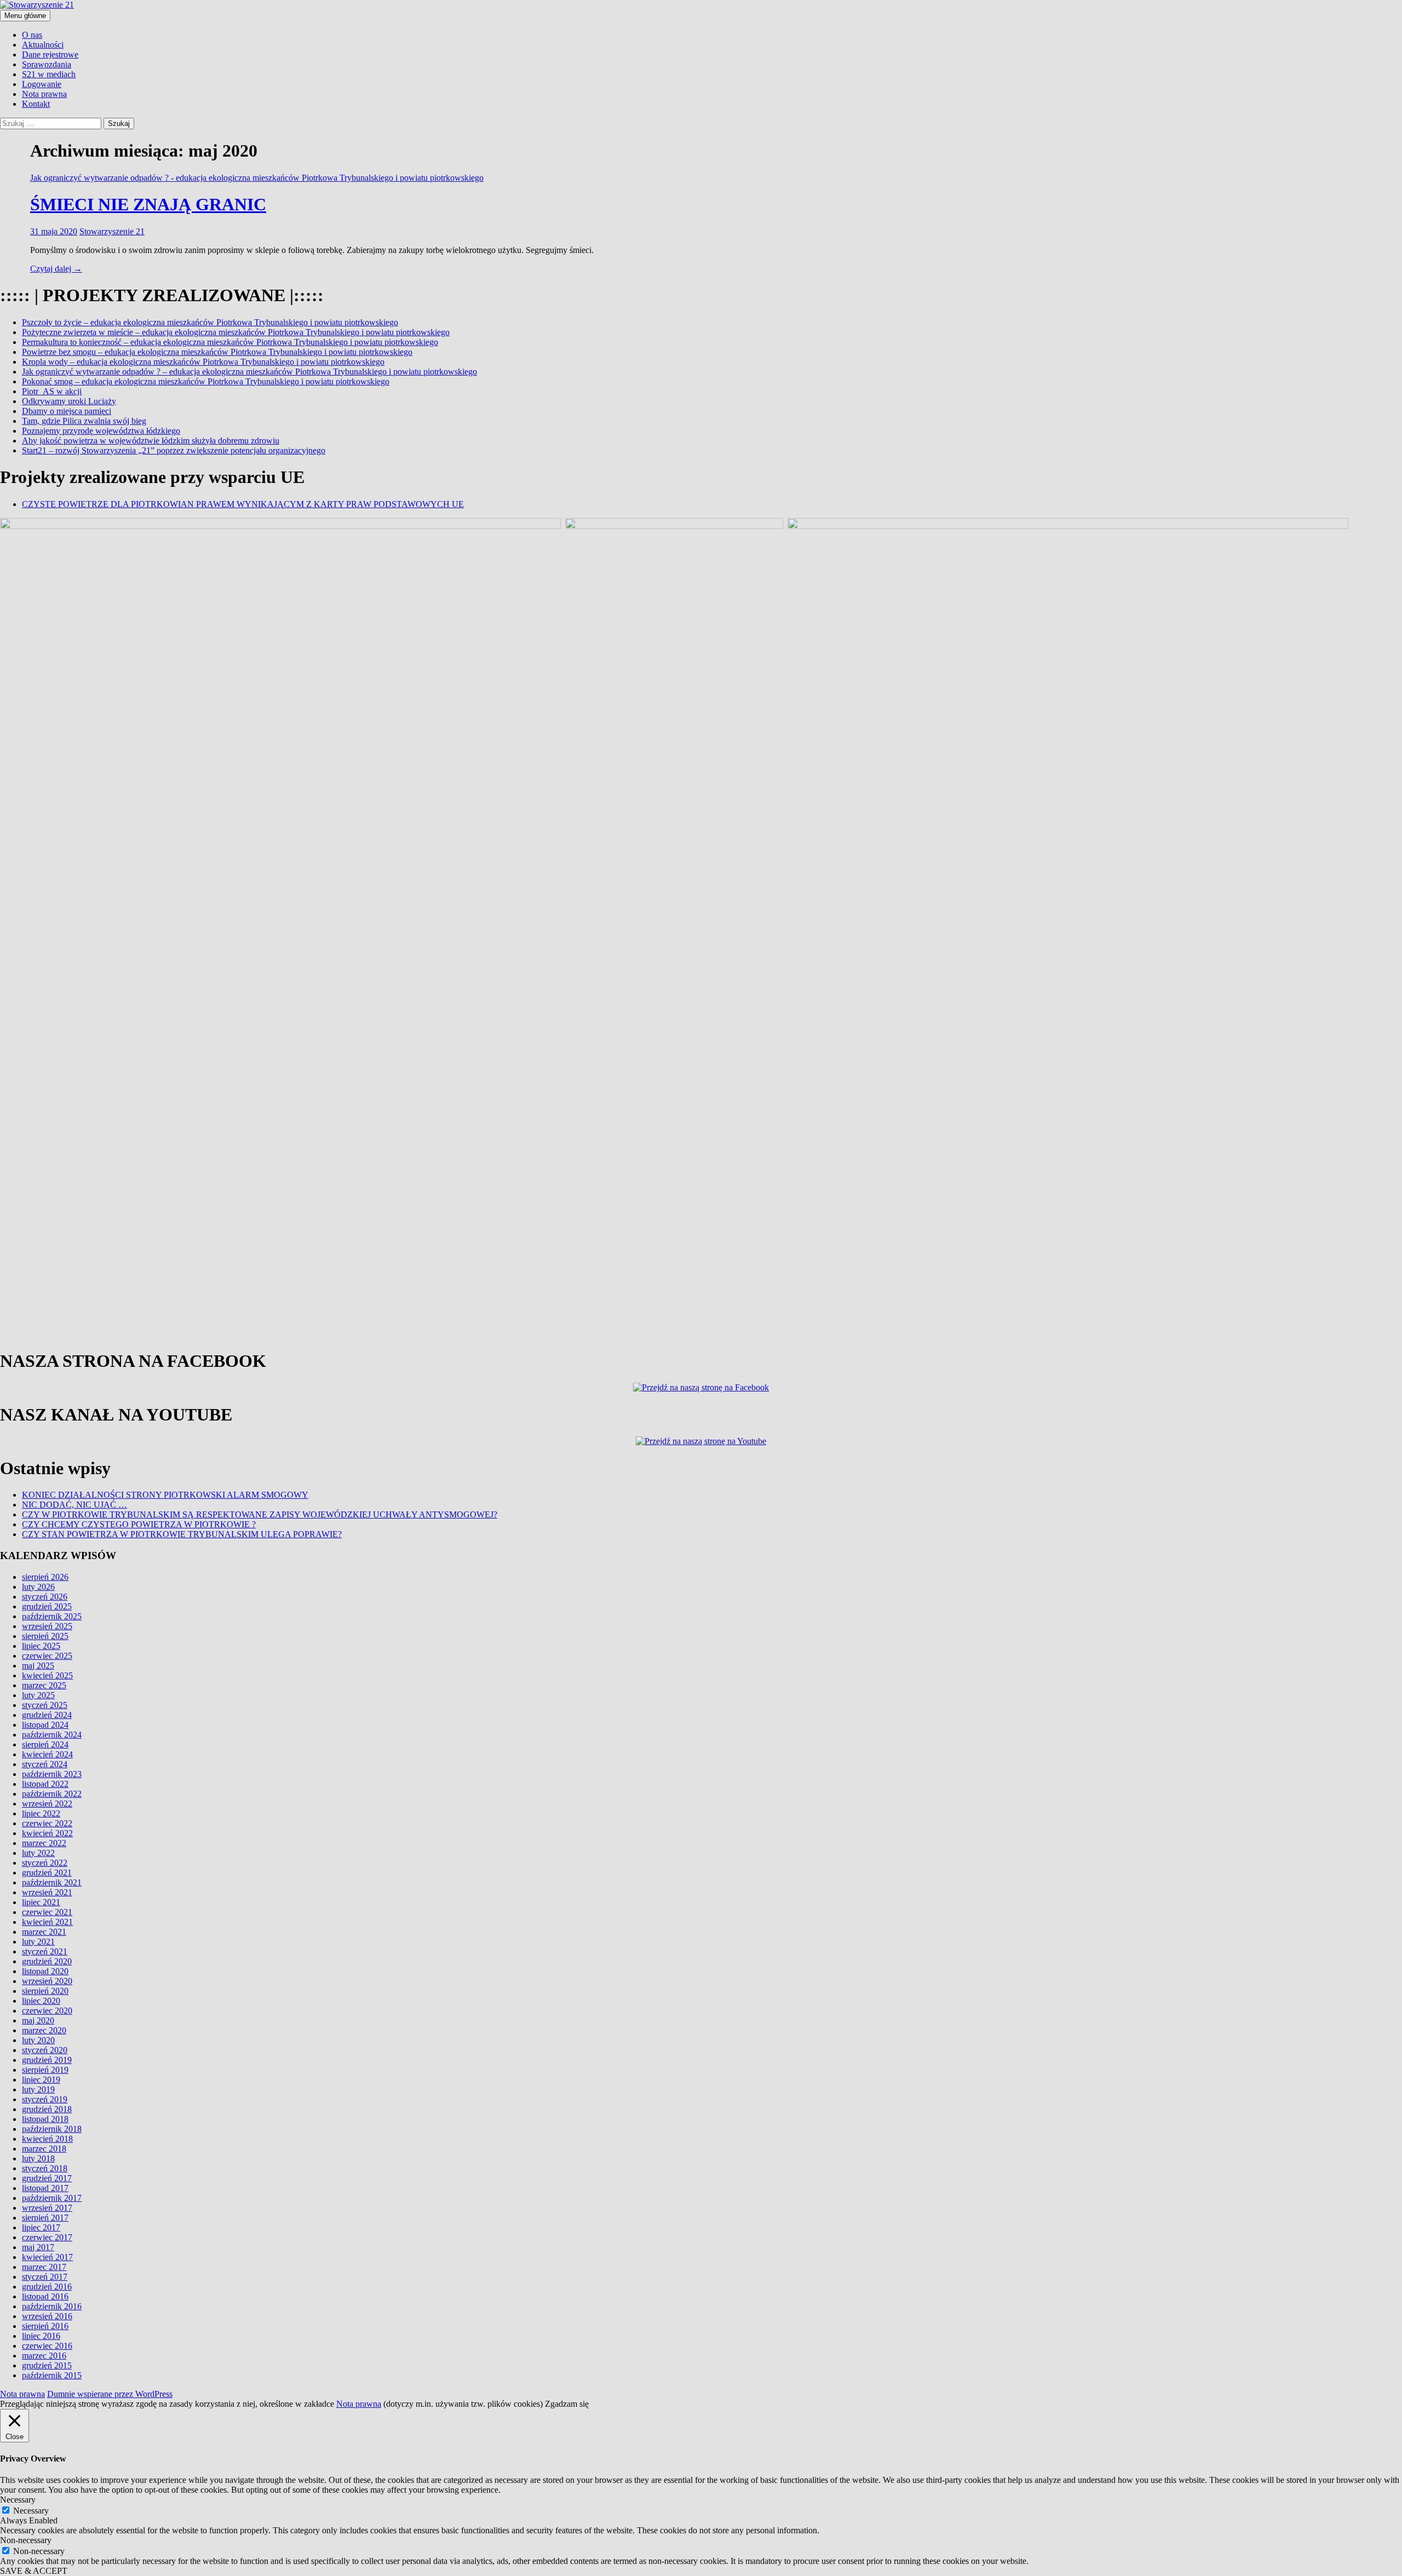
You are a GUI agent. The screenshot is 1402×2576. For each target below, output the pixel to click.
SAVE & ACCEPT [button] (34, 2571)
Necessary (31, 2511)
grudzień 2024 (47, 1715)
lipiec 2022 (41, 1813)
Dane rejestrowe (50, 54)
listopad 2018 (45, 2119)
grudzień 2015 (47, 2365)
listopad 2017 (45, 2188)
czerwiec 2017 (47, 2237)
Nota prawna (44, 94)
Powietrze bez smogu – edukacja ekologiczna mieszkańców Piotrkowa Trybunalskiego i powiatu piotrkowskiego (217, 352)
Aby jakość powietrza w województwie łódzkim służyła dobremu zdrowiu (151, 441)
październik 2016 (52, 2306)
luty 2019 (38, 2089)
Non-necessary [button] (26, 2540)
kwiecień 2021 (47, 1922)
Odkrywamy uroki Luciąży (69, 401)
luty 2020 (38, 2040)
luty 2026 (38, 1587)
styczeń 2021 (45, 1951)
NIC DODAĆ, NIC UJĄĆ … (74, 1505)
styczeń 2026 (45, 1597)
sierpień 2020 (45, 1991)
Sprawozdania (47, 64)
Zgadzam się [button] (567, 2404)
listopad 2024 (45, 1725)
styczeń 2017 (45, 2277)
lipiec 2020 (41, 2001)
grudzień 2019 (47, 2060)
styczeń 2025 (45, 1705)
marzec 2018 (44, 2149)
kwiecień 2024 (47, 1754)
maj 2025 (38, 1666)
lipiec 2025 (41, 1646)
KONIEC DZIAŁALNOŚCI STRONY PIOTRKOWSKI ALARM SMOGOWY (165, 1495)
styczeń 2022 (45, 1863)
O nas (32, 35)
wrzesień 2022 (47, 1804)
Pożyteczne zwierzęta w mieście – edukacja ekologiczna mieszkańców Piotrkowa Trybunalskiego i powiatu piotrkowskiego (236, 332)
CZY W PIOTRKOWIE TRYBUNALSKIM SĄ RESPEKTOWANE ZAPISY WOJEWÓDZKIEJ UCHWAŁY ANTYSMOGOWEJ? (260, 1514)
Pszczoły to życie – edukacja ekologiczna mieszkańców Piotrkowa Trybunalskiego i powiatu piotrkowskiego (210, 322)
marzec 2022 (44, 1843)
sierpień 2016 (45, 2326)
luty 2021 (38, 1942)
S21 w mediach (49, 74)
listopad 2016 (45, 2296)
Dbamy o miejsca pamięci (67, 411)
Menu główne (25, 16)
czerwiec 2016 (47, 2346)
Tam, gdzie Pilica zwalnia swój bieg (84, 421)
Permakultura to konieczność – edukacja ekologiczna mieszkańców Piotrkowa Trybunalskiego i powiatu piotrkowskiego (230, 342)
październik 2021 (52, 1882)
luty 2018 (38, 2158)
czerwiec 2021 (47, 1912)
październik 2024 (52, 1735)
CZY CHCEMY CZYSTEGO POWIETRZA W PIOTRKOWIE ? (139, 1524)
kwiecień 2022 (47, 1833)
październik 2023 (52, 1774)
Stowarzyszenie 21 (112, 231)
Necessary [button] (18, 2500)
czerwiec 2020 (47, 2011)
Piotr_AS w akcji (52, 391)
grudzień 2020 (47, 1961)
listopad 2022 (45, 1784)
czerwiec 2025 (47, 1656)
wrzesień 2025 (47, 1626)
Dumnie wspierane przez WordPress (110, 2394)
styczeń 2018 (45, 2168)
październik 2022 (52, 1794)
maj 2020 (38, 2020)
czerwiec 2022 (47, 1823)
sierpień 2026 (45, 1577)
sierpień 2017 (45, 2218)
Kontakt (36, 104)
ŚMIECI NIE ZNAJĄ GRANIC (148, 204)
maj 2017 (38, 2247)
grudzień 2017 (47, 2178)
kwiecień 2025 (47, 1675)
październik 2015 (52, 2375)
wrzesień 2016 (47, 2316)
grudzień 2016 (47, 2287)
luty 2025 (38, 1695)
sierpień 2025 (45, 1636)
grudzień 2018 (47, 2109)
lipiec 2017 (41, 2227)
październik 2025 (52, 1616)
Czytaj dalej (56, 269)
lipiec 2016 (41, 2336)
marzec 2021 (44, 1932)
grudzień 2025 (47, 1606)
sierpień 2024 (45, 1744)
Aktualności (43, 45)
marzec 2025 (44, 1685)
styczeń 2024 (45, 1764)
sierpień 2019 (45, 2070)
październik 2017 (52, 2198)
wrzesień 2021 (47, 1892)
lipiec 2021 (41, 1902)
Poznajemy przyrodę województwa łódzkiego (101, 431)
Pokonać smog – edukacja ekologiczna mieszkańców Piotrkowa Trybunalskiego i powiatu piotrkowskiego (206, 381)
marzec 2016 (44, 2356)
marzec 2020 (44, 2030)
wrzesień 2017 (47, 2208)
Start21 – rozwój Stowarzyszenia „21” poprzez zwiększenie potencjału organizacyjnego (174, 450)
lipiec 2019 (41, 2080)
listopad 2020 (45, 1971)
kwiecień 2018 (47, 2139)
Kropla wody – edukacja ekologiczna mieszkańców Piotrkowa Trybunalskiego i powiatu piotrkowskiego (203, 362)
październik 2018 (52, 2129)
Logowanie (42, 84)
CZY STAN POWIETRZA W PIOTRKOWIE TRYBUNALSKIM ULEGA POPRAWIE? (182, 1534)
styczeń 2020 (45, 2050)
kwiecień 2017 (47, 2257)
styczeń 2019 (45, 2099)
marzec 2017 (44, 2267)
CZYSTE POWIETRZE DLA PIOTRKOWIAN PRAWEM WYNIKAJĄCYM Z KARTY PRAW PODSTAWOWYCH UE (243, 504)
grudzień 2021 (47, 1873)
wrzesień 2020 (47, 1981)
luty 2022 (38, 1853)
